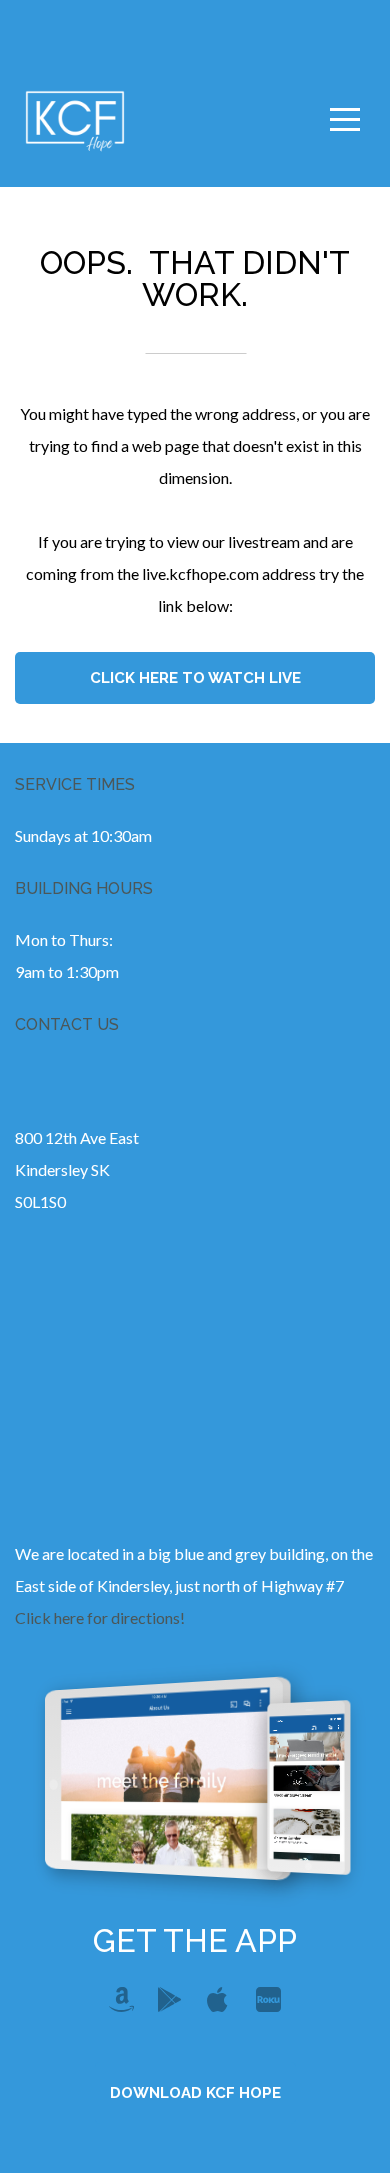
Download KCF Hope (195, 2093)
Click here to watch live (195, 678)
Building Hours (84, 888)
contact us (67, 1024)
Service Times (75, 784)
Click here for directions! (100, 1617)
